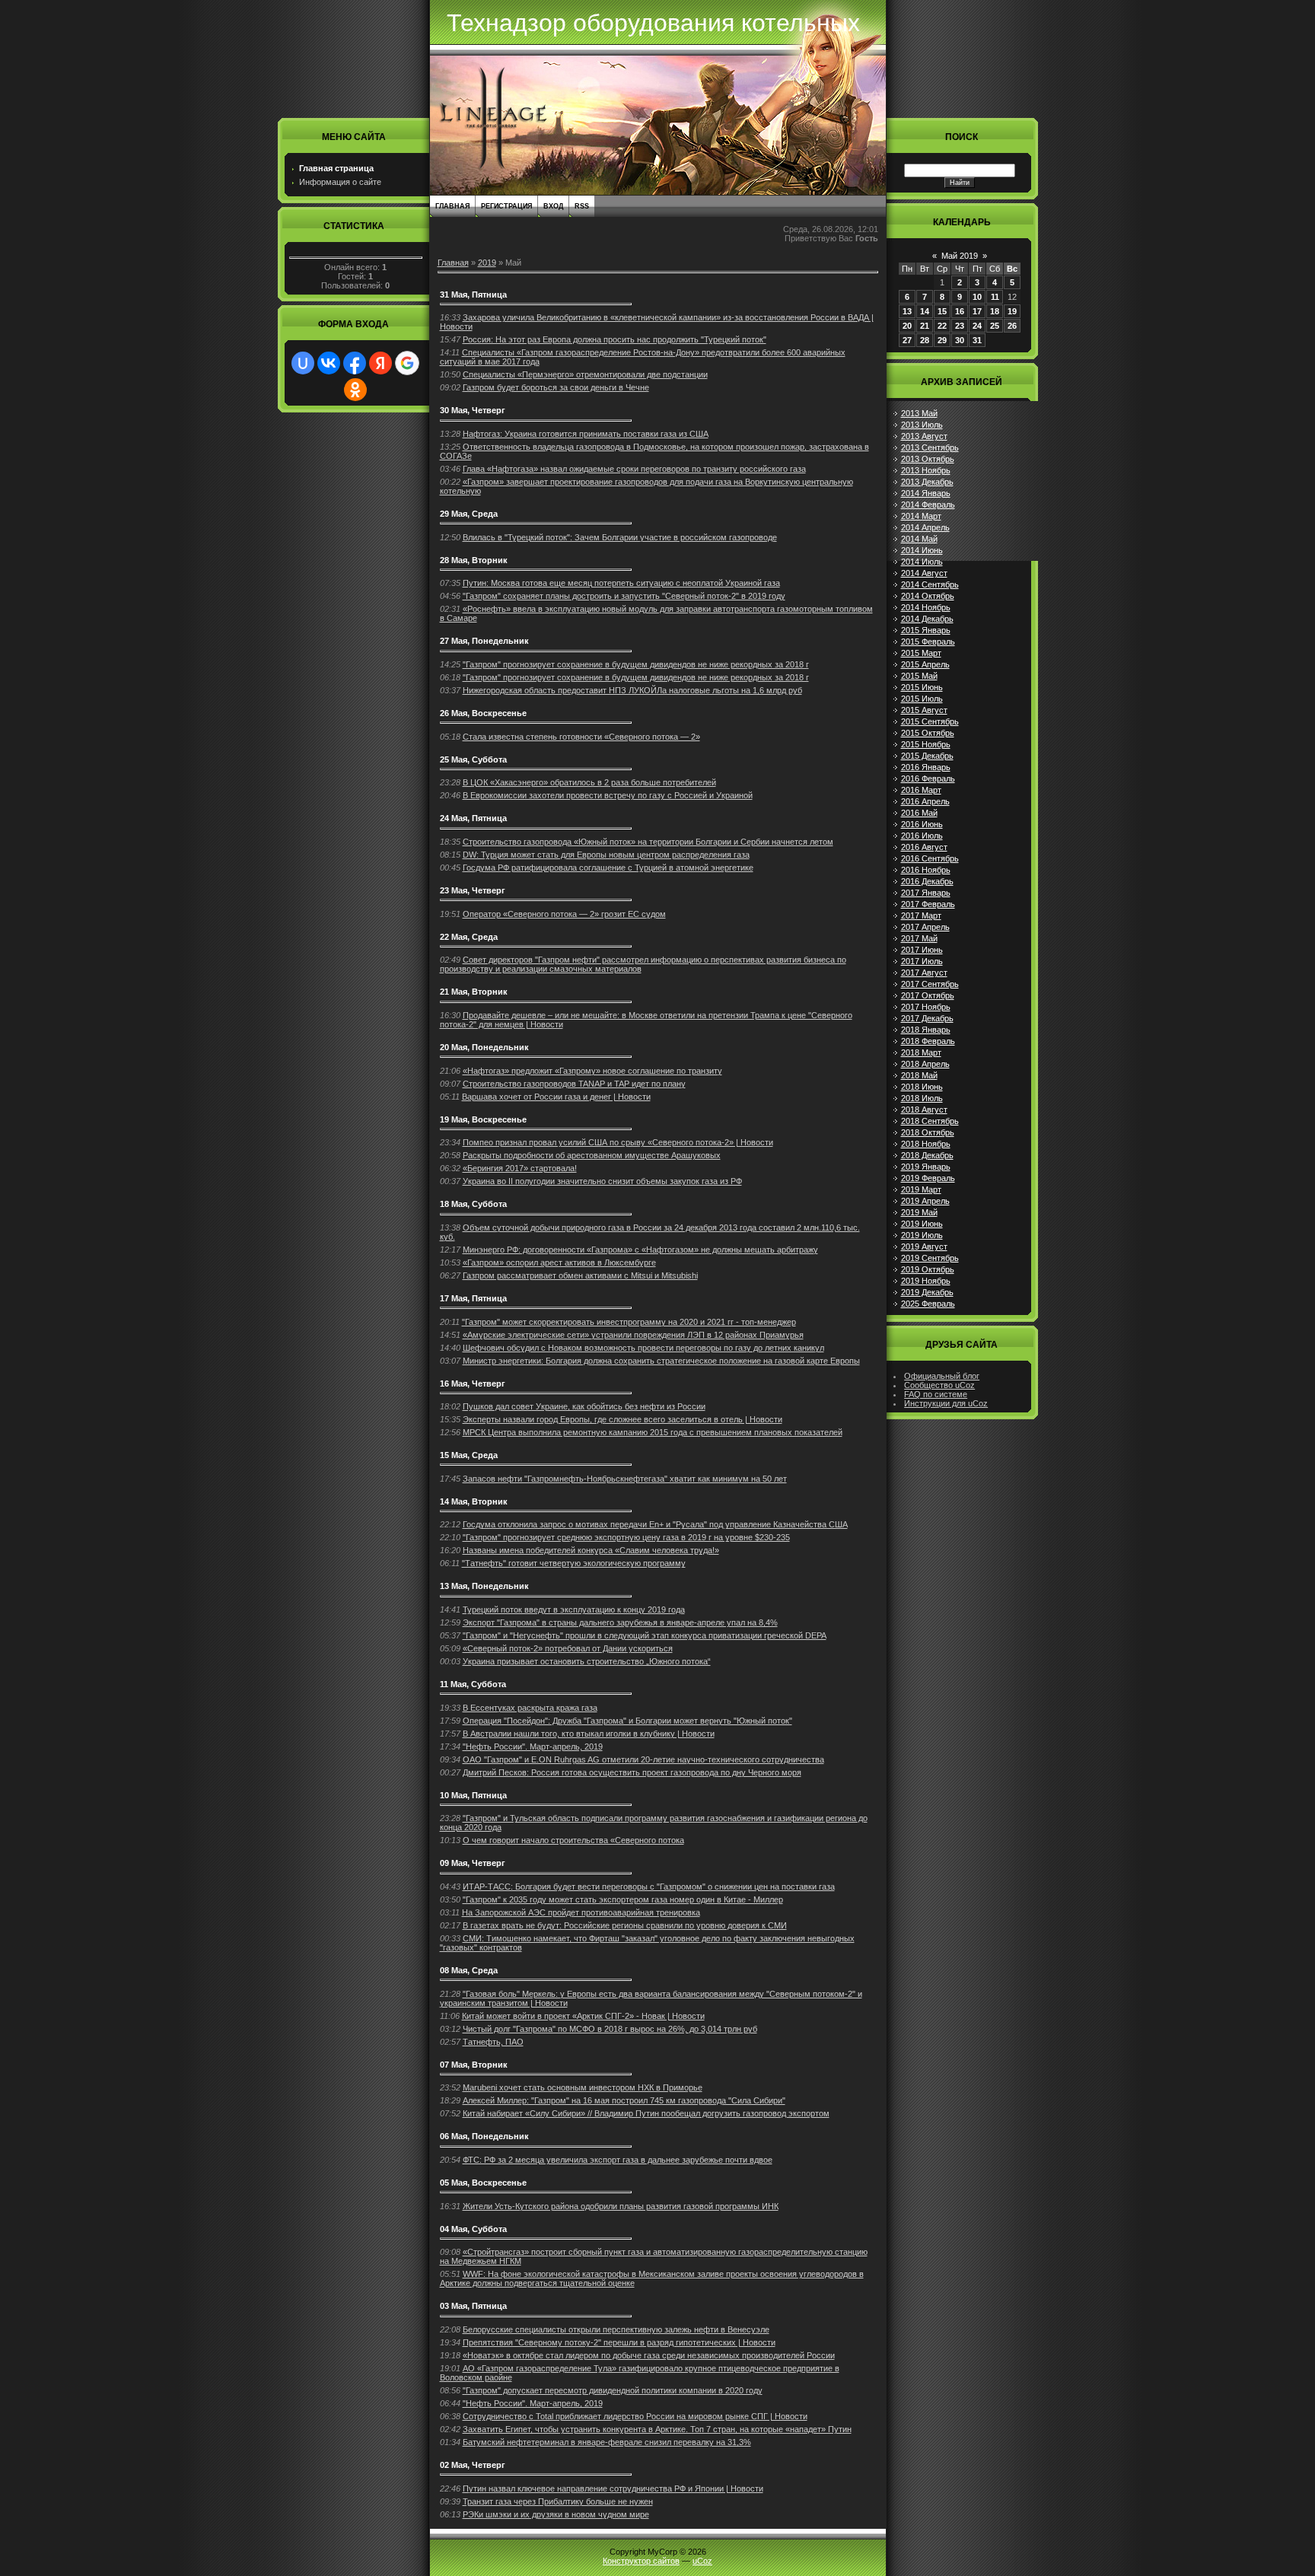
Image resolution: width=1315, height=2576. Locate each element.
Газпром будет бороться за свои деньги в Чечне (556, 387)
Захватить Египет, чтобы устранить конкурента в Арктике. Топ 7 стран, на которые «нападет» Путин (657, 2429)
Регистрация (506, 206)
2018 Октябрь (928, 1132)
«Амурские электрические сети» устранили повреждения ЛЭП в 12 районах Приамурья (633, 1335)
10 (977, 297)
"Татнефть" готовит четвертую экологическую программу (574, 1563)
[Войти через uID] (303, 363)
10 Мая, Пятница (473, 1795)
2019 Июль (922, 1235)
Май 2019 (960, 256)
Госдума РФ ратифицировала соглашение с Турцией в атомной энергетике (608, 868)
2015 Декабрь (927, 756)
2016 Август (924, 847)
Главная (452, 206)
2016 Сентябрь (930, 858)
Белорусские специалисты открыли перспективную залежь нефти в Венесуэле (616, 2329)
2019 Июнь (922, 1224)
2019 (487, 263)
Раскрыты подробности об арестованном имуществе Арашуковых (592, 1155)
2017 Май (919, 938)
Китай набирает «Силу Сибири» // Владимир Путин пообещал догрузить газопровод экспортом (646, 2113)
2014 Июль (922, 562)
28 (925, 340)
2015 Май (919, 676)
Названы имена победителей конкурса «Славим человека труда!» (591, 1550)
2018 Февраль (928, 1041)
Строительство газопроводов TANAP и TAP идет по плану (574, 1084)
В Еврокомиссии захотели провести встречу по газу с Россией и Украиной (608, 795)
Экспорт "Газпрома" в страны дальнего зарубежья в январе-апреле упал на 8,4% (620, 1622)
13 (907, 311)
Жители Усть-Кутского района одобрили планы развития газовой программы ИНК (621, 2206)
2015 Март (921, 653)
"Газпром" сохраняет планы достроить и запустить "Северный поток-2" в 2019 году (624, 596)
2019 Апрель (925, 1201)
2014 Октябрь (928, 596)
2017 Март (921, 915)
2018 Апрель (925, 1064)
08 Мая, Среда (469, 1970)
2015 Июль (922, 699)
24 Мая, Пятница (473, 818)
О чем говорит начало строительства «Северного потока (573, 1840)
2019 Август (924, 1247)
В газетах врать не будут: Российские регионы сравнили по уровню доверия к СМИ (625, 1925)
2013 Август (924, 436)
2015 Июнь (922, 687)
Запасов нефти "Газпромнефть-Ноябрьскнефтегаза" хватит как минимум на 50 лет (625, 1479)
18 (995, 311)
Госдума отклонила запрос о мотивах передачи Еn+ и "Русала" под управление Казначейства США (655, 1524)
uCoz (702, 2561)
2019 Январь (926, 1167)
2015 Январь (926, 630)
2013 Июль (922, 425)
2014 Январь (926, 493)
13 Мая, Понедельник (484, 1586)
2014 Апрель (925, 527)
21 (925, 326)
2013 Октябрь (928, 459)
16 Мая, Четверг (473, 1384)
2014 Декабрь (927, 619)
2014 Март (921, 516)
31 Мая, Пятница (473, 295)
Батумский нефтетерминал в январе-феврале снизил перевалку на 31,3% (607, 2442)
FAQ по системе (936, 1394)
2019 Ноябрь (926, 1281)
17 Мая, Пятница (473, 1298)
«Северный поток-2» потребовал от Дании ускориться (568, 1648)
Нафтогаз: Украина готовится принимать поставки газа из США (586, 434)
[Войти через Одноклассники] (355, 390)
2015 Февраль (928, 642)
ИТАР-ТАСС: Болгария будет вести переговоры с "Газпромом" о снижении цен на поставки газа (649, 1887)
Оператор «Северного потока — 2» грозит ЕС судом (564, 914)
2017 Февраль (928, 904)
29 (942, 340)
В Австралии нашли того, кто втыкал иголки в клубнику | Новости (589, 1734)
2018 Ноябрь (926, 1144)
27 (907, 340)
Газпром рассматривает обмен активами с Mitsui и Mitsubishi (580, 1275)
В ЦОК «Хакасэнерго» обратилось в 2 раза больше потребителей (589, 782)
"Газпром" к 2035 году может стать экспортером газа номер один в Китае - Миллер (623, 1899)
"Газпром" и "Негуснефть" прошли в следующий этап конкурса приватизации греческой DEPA (645, 1635)
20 (907, 326)
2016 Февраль (928, 779)
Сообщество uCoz (939, 1385)
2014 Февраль (928, 505)
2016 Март (921, 790)
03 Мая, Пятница (473, 2306)
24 (977, 326)
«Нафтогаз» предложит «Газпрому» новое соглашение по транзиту (592, 1071)
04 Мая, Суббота (473, 2229)
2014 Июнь (922, 550)
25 (995, 326)
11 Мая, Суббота (473, 1684)
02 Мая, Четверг (473, 2465)
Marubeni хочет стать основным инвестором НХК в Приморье (583, 2087)
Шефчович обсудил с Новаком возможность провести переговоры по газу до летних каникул (643, 1348)
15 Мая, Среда (469, 1455)
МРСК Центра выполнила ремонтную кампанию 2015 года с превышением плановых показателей (653, 1432)
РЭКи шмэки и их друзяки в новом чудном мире (556, 2514)
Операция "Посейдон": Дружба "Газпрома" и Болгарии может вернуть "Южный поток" (627, 1721)
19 (1012, 311)
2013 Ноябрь (926, 470)
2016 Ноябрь (926, 870)
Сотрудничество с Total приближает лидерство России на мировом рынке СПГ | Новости (635, 2416)
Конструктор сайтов (641, 2561)
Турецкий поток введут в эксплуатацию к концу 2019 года (574, 1610)
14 (925, 311)
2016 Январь (926, 767)
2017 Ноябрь (926, 1007)
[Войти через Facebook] (355, 363)
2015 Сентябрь (930, 721)
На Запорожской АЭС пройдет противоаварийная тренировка (581, 1912)
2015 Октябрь (928, 733)
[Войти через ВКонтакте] (329, 363)
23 (960, 326)
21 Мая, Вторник (474, 992)
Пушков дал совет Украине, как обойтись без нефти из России (584, 1406)
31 (977, 340)
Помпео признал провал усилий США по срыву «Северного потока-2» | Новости (618, 1142)
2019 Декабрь (927, 1292)
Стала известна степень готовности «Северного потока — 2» (581, 737)
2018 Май (919, 1075)
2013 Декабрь (927, 482)
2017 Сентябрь (930, 984)
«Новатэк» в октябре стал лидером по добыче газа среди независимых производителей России (649, 2355)
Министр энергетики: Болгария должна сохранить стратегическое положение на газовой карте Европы (661, 1361)
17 (977, 311)
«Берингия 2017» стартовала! (520, 1168)
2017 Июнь (922, 950)
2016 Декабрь (927, 881)
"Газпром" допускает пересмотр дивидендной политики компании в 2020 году (613, 2390)
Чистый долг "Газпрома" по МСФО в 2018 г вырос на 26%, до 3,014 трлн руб (610, 2029)
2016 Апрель (925, 801)
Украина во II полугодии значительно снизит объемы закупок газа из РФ (602, 1181)
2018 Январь (926, 1030)
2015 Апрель (925, 664)
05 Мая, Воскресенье (483, 2183)
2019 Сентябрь (930, 1258)
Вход (553, 206)
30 (960, 340)
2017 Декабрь (927, 1018)
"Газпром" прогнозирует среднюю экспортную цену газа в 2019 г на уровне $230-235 (626, 1537)
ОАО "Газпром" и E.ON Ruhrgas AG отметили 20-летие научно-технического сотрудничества (643, 1759)
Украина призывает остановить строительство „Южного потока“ (587, 1661)
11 (995, 297)
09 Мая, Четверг (473, 1863)
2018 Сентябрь (930, 1121)
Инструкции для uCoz (946, 1403)
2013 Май (919, 413)
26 (1012, 326)
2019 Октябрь (928, 1269)
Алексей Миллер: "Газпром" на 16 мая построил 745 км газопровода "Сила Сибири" (624, 2100)
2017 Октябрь (928, 995)
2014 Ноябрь (926, 607)
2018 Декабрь (927, 1155)
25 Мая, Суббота (473, 759)
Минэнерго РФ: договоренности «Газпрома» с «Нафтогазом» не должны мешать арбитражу (640, 1250)
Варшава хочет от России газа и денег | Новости (556, 1097)
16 (960, 311)
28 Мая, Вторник (474, 560)
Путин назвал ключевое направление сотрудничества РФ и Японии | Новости (613, 2488)
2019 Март (921, 1189)
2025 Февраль (928, 1304)
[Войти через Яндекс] (380, 363)
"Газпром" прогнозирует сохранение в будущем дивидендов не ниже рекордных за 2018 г (636, 664)
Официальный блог (942, 1376)
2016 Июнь (922, 824)
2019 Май (919, 1212)
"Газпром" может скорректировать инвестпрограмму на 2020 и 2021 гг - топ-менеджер (629, 1322)
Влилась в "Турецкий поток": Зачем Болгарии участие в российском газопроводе (620, 537)
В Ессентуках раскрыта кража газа (530, 1708)
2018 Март (921, 1052)
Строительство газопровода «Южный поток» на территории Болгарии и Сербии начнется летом (648, 842)
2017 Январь (926, 893)
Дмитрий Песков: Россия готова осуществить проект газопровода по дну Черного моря (632, 1772)
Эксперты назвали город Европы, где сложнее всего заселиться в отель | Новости (622, 1419)
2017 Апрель (925, 927)
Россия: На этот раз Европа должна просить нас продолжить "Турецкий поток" (615, 339)
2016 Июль (922, 836)
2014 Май (919, 539)
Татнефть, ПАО (493, 2042)
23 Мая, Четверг (473, 890)
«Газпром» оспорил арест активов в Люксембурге (559, 1263)
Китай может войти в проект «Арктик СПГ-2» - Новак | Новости (583, 2016)
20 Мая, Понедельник (484, 1047)
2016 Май (919, 813)
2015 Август (924, 710)
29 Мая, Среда (469, 514)
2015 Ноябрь (926, 744)
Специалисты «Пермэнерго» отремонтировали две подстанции (585, 374)
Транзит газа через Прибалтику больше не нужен (558, 2501)
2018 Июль (922, 1098)
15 (942, 311)
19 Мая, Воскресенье (483, 1119)
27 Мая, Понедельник (484, 641)
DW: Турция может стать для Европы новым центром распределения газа (606, 855)
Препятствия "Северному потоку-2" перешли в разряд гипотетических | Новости (619, 2342)
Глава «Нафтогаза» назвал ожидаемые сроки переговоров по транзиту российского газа (634, 469)
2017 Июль (922, 961)
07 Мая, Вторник (474, 2065)
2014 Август (924, 573)
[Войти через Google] (407, 363)
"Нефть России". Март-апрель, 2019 (533, 1747)
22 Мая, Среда (469, 937)
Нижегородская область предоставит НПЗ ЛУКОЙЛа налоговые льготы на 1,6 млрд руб (632, 690)
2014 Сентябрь (930, 584)
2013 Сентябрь (930, 447)
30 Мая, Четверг (473, 410)
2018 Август (924, 1110)
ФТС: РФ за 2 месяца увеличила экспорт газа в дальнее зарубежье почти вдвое (618, 2160)
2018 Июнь (922, 1087)
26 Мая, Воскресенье (483, 713)
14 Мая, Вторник (474, 1501)
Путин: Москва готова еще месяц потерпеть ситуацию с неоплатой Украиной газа (621, 583)
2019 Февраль (928, 1178)
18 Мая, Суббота (473, 1204)
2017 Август (924, 973)
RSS (582, 206)
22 (942, 326)
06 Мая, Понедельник (484, 2136)
